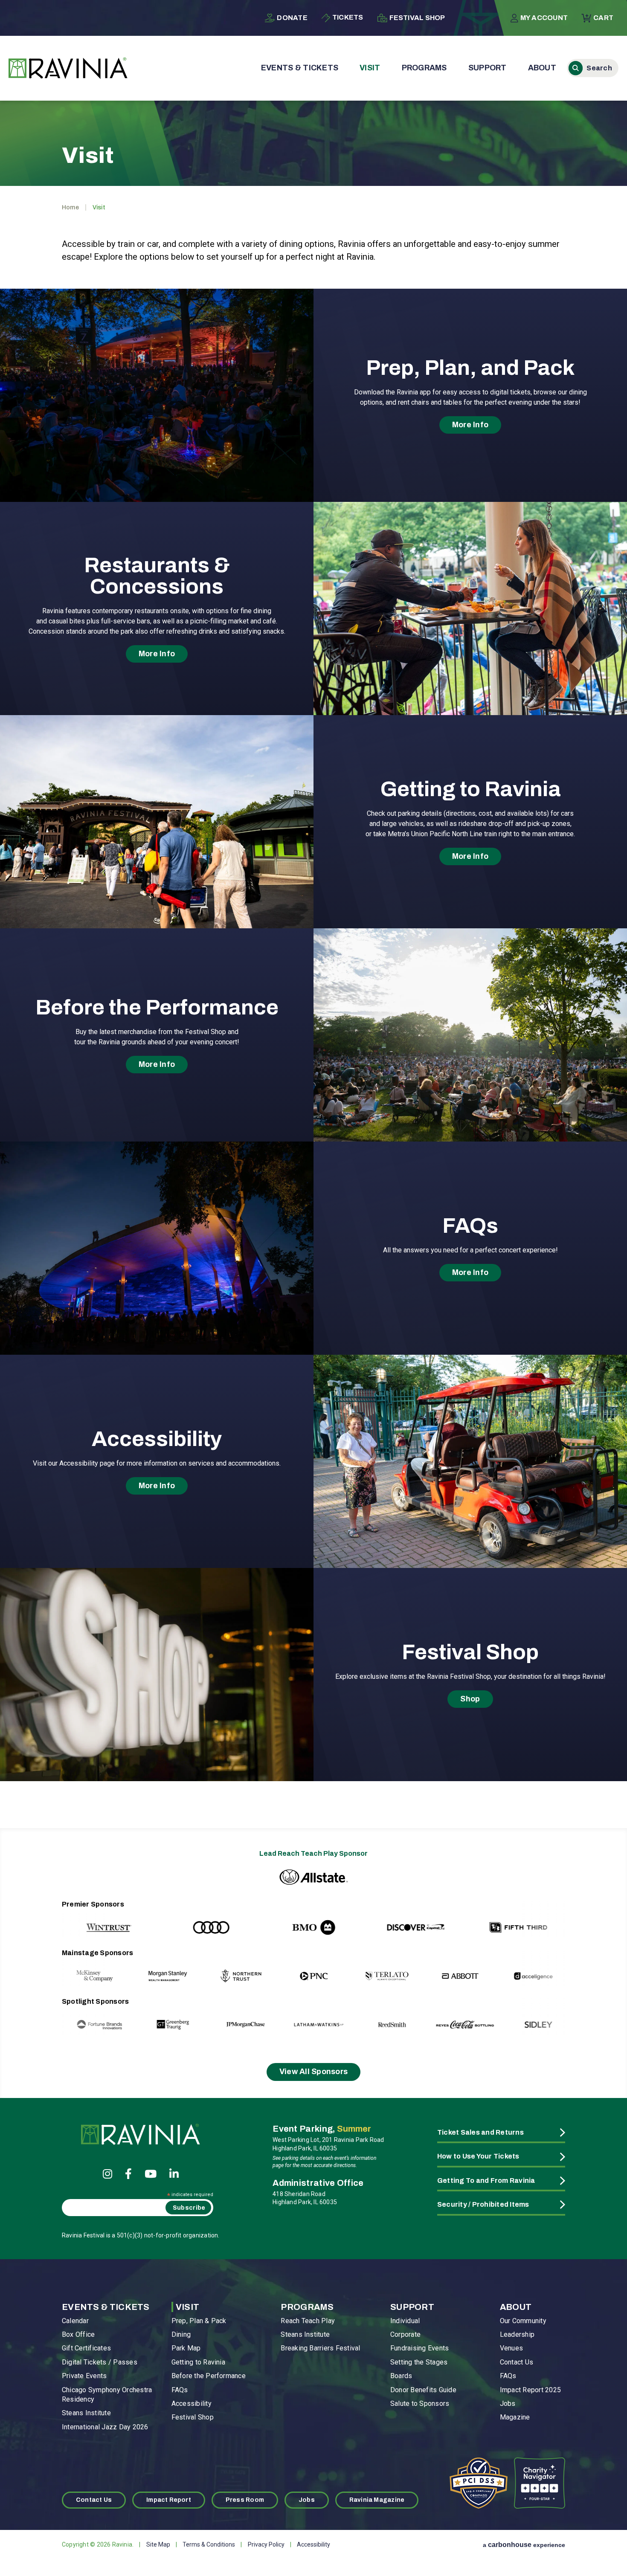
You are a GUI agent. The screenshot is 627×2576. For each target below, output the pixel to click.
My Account (544, 18)
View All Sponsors (314, 2072)
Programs (424, 68)
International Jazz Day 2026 (105, 2427)
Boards (401, 2376)
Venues (511, 2348)
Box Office (78, 2334)
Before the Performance (157, 1008)
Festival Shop (417, 18)
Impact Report (169, 2500)
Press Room (245, 2500)
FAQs (470, 1226)
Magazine (515, 2417)
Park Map (186, 2348)
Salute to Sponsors (420, 2404)
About (542, 68)
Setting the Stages (419, 2362)
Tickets (348, 17)
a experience (524, 2545)
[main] (313, 954)
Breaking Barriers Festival (320, 2348)
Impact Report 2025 (530, 2390)
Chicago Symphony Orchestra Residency (107, 2395)
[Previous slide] (86, 1919)
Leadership (517, 2334)
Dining (181, 2334)
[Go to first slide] (541, 1919)
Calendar (75, 2321)
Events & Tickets (300, 68)
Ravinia (68, 68)
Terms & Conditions (209, 2544)
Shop (470, 1699)
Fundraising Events (419, 2348)
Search (593, 68)
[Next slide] (541, 1968)
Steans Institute (86, 2413)
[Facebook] (128, 2174)
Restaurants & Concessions (157, 576)
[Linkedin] (174, 2174)
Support (488, 68)
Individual (405, 2321)
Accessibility (157, 1439)
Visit (370, 68)
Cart (603, 18)
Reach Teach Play (308, 2321)
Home (70, 207)
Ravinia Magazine (377, 2500)
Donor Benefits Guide (423, 2390)
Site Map (158, 2544)
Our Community (523, 2321)
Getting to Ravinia (470, 789)
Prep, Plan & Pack (199, 2321)
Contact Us (517, 2362)
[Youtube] (151, 2174)
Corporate (405, 2334)
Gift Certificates (86, 2348)
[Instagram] (107, 2174)
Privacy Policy (266, 2544)
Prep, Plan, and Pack (470, 368)
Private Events (84, 2376)
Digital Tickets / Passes (100, 2362)
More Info (470, 425)
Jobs (508, 2404)
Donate (292, 18)
